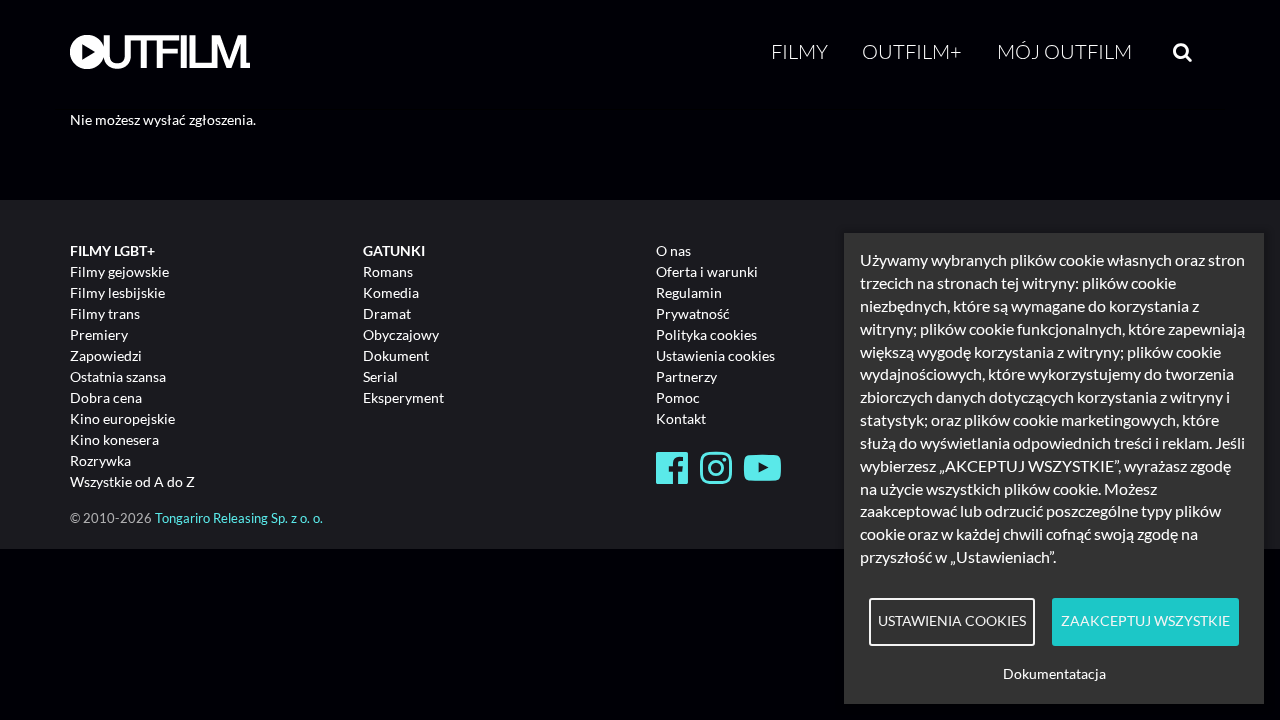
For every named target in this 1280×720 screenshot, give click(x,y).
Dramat (387, 313)
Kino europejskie (122, 418)
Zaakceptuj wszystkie (1145, 621)
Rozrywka (100, 460)
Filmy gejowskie (119, 271)
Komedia (391, 292)
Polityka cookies (706, 334)
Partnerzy (686, 376)
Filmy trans (105, 313)
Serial (380, 376)
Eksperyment (403, 397)
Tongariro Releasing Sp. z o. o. (239, 518)
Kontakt (681, 418)
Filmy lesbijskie (117, 292)
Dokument (396, 355)
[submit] (1182, 52)
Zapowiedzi (106, 355)
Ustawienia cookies (715, 355)
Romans (388, 271)
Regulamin (689, 292)
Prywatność (693, 313)
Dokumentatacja (1054, 674)
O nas (673, 250)
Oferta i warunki (707, 271)
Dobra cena (106, 397)
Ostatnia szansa (118, 376)
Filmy (799, 51)
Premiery (99, 334)
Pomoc (678, 397)
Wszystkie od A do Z (132, 481)
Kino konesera (114, 439)
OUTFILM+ (912, 51)
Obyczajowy (401, 334)
